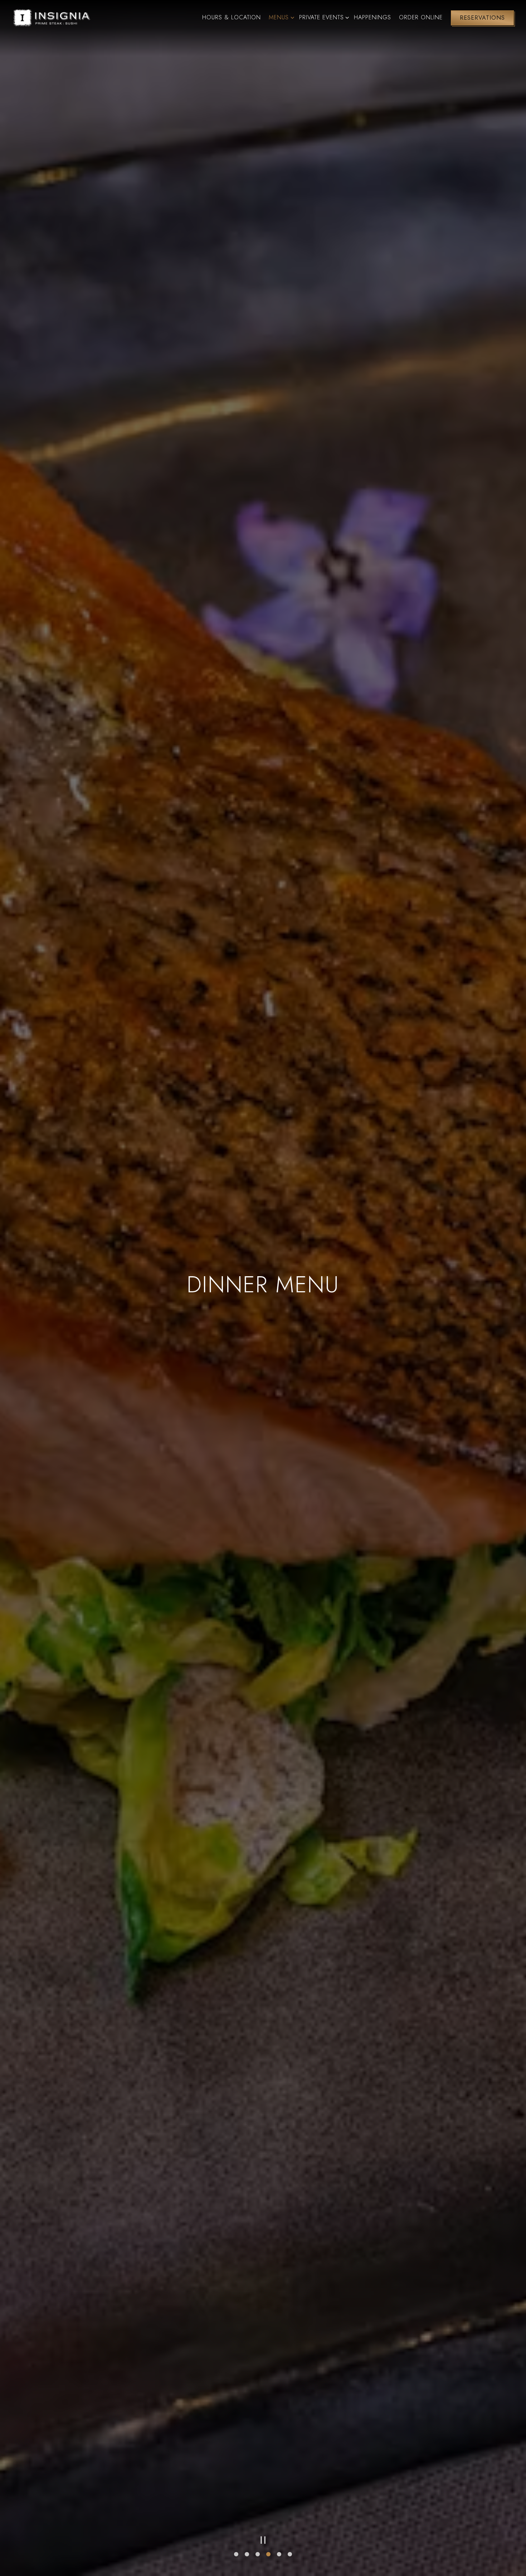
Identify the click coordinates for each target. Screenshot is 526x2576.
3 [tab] (258, 2555)
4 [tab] (268, 2555)
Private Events (323, 17)
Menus (280, 17)
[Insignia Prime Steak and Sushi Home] (52, 17)
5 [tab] (279, 2555)
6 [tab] (290, 2555)
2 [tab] (247, 2555)
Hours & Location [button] (232, 17)
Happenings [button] (372, 17)
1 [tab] (236, 2555)
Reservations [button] (482, 18)
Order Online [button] (421, 17)
